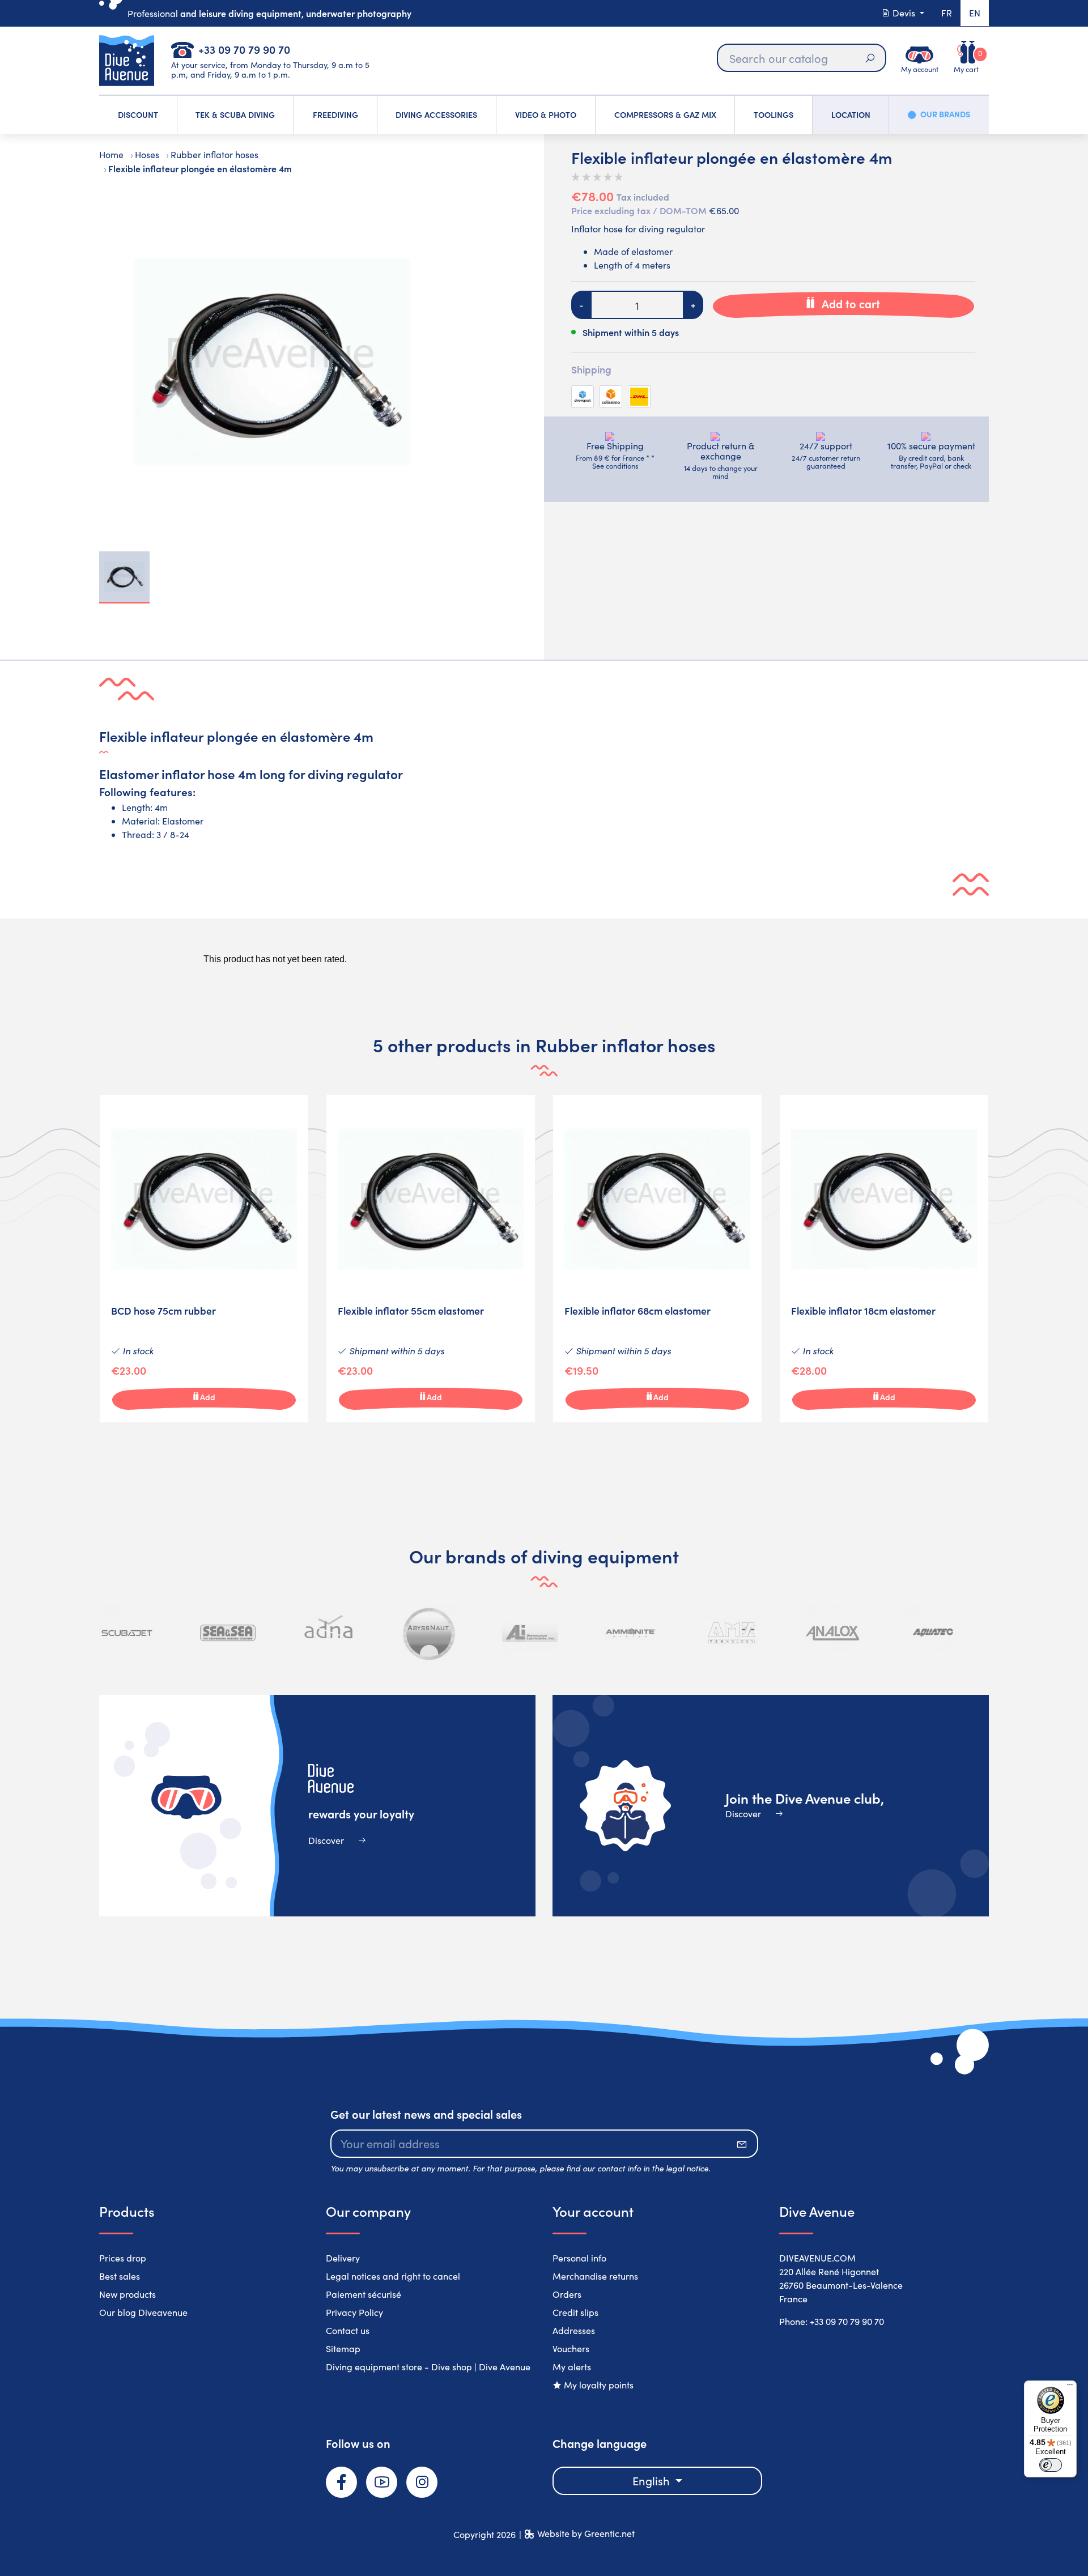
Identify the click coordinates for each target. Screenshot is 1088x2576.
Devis (904, 13)
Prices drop (123, 2258)
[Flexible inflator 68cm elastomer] (657, 1259)
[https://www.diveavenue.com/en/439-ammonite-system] (631, 1633)
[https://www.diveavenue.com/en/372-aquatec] (933, 1633)
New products (127, 2294)
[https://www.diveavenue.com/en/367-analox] (832, 1633)
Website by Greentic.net (586, 2533)
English (653, 2481)
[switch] (1051, 2465)
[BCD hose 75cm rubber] (204, 1259)
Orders (567, 2294)
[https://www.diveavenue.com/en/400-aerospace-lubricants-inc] (530, 1633)
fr (947, 13)
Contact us (348, 2330)
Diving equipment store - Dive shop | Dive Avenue (428, 2367)
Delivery (343, 2258)
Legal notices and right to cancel (393, 2276)
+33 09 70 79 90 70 (244, 49)
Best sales (120, 2276)
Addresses (574, 2330)
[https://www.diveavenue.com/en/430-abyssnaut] (430, 1633)
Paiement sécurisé (364, 2294)
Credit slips (575, 2312)
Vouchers (571, 2348)
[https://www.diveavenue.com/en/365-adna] (329, 1633)
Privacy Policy (354, 2312)
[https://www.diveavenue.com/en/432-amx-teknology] (732, 1633)
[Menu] (1070, 2387)
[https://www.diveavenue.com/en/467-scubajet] (127, 1633)
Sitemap (343, 2348)
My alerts (572, 2367)
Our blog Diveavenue (143, 2312)
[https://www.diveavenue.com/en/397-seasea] (228, 1633)
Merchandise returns (595, 2276)
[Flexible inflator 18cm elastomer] (884, 1259)
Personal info (579, 2258)
